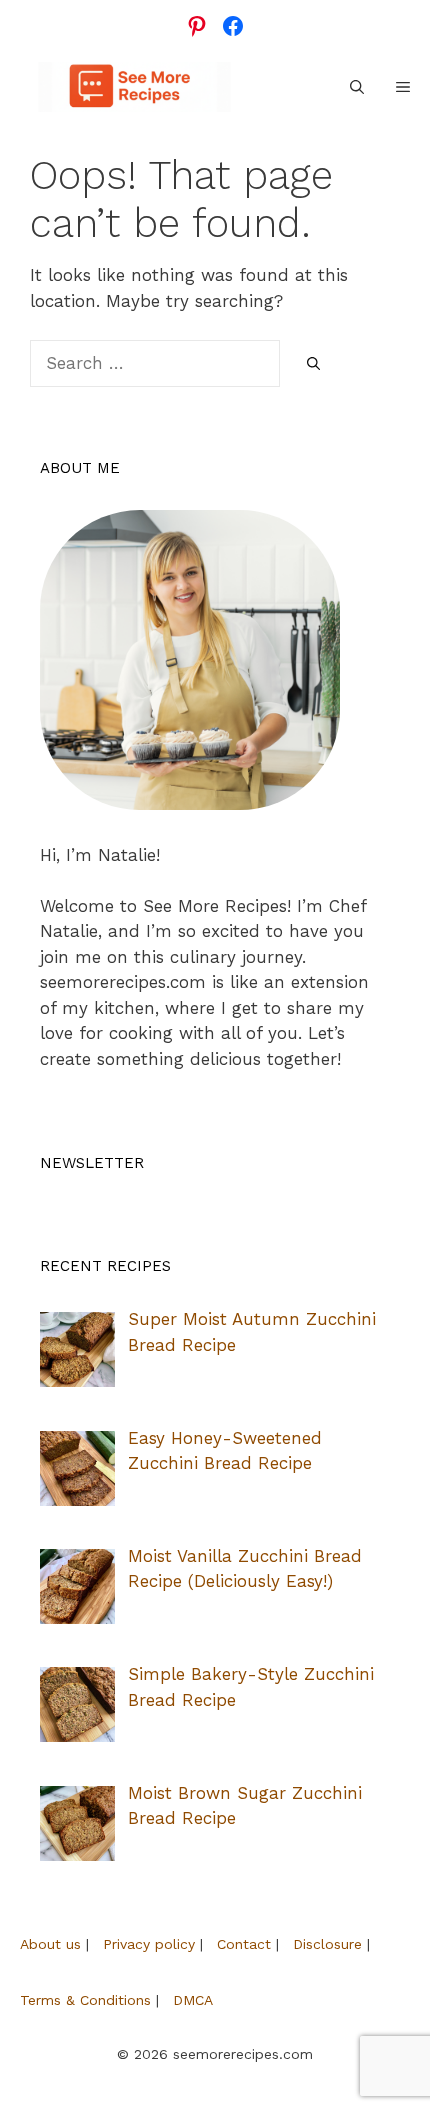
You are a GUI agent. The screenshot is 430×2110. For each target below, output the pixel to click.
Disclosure (327, 1944)
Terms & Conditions (85, 2000)
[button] (357, 87)
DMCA (193, 2000)
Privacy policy (149, 1944)
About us (50, 1944)
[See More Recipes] (134, 87)
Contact (244, 1944)
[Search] (313, 365)
